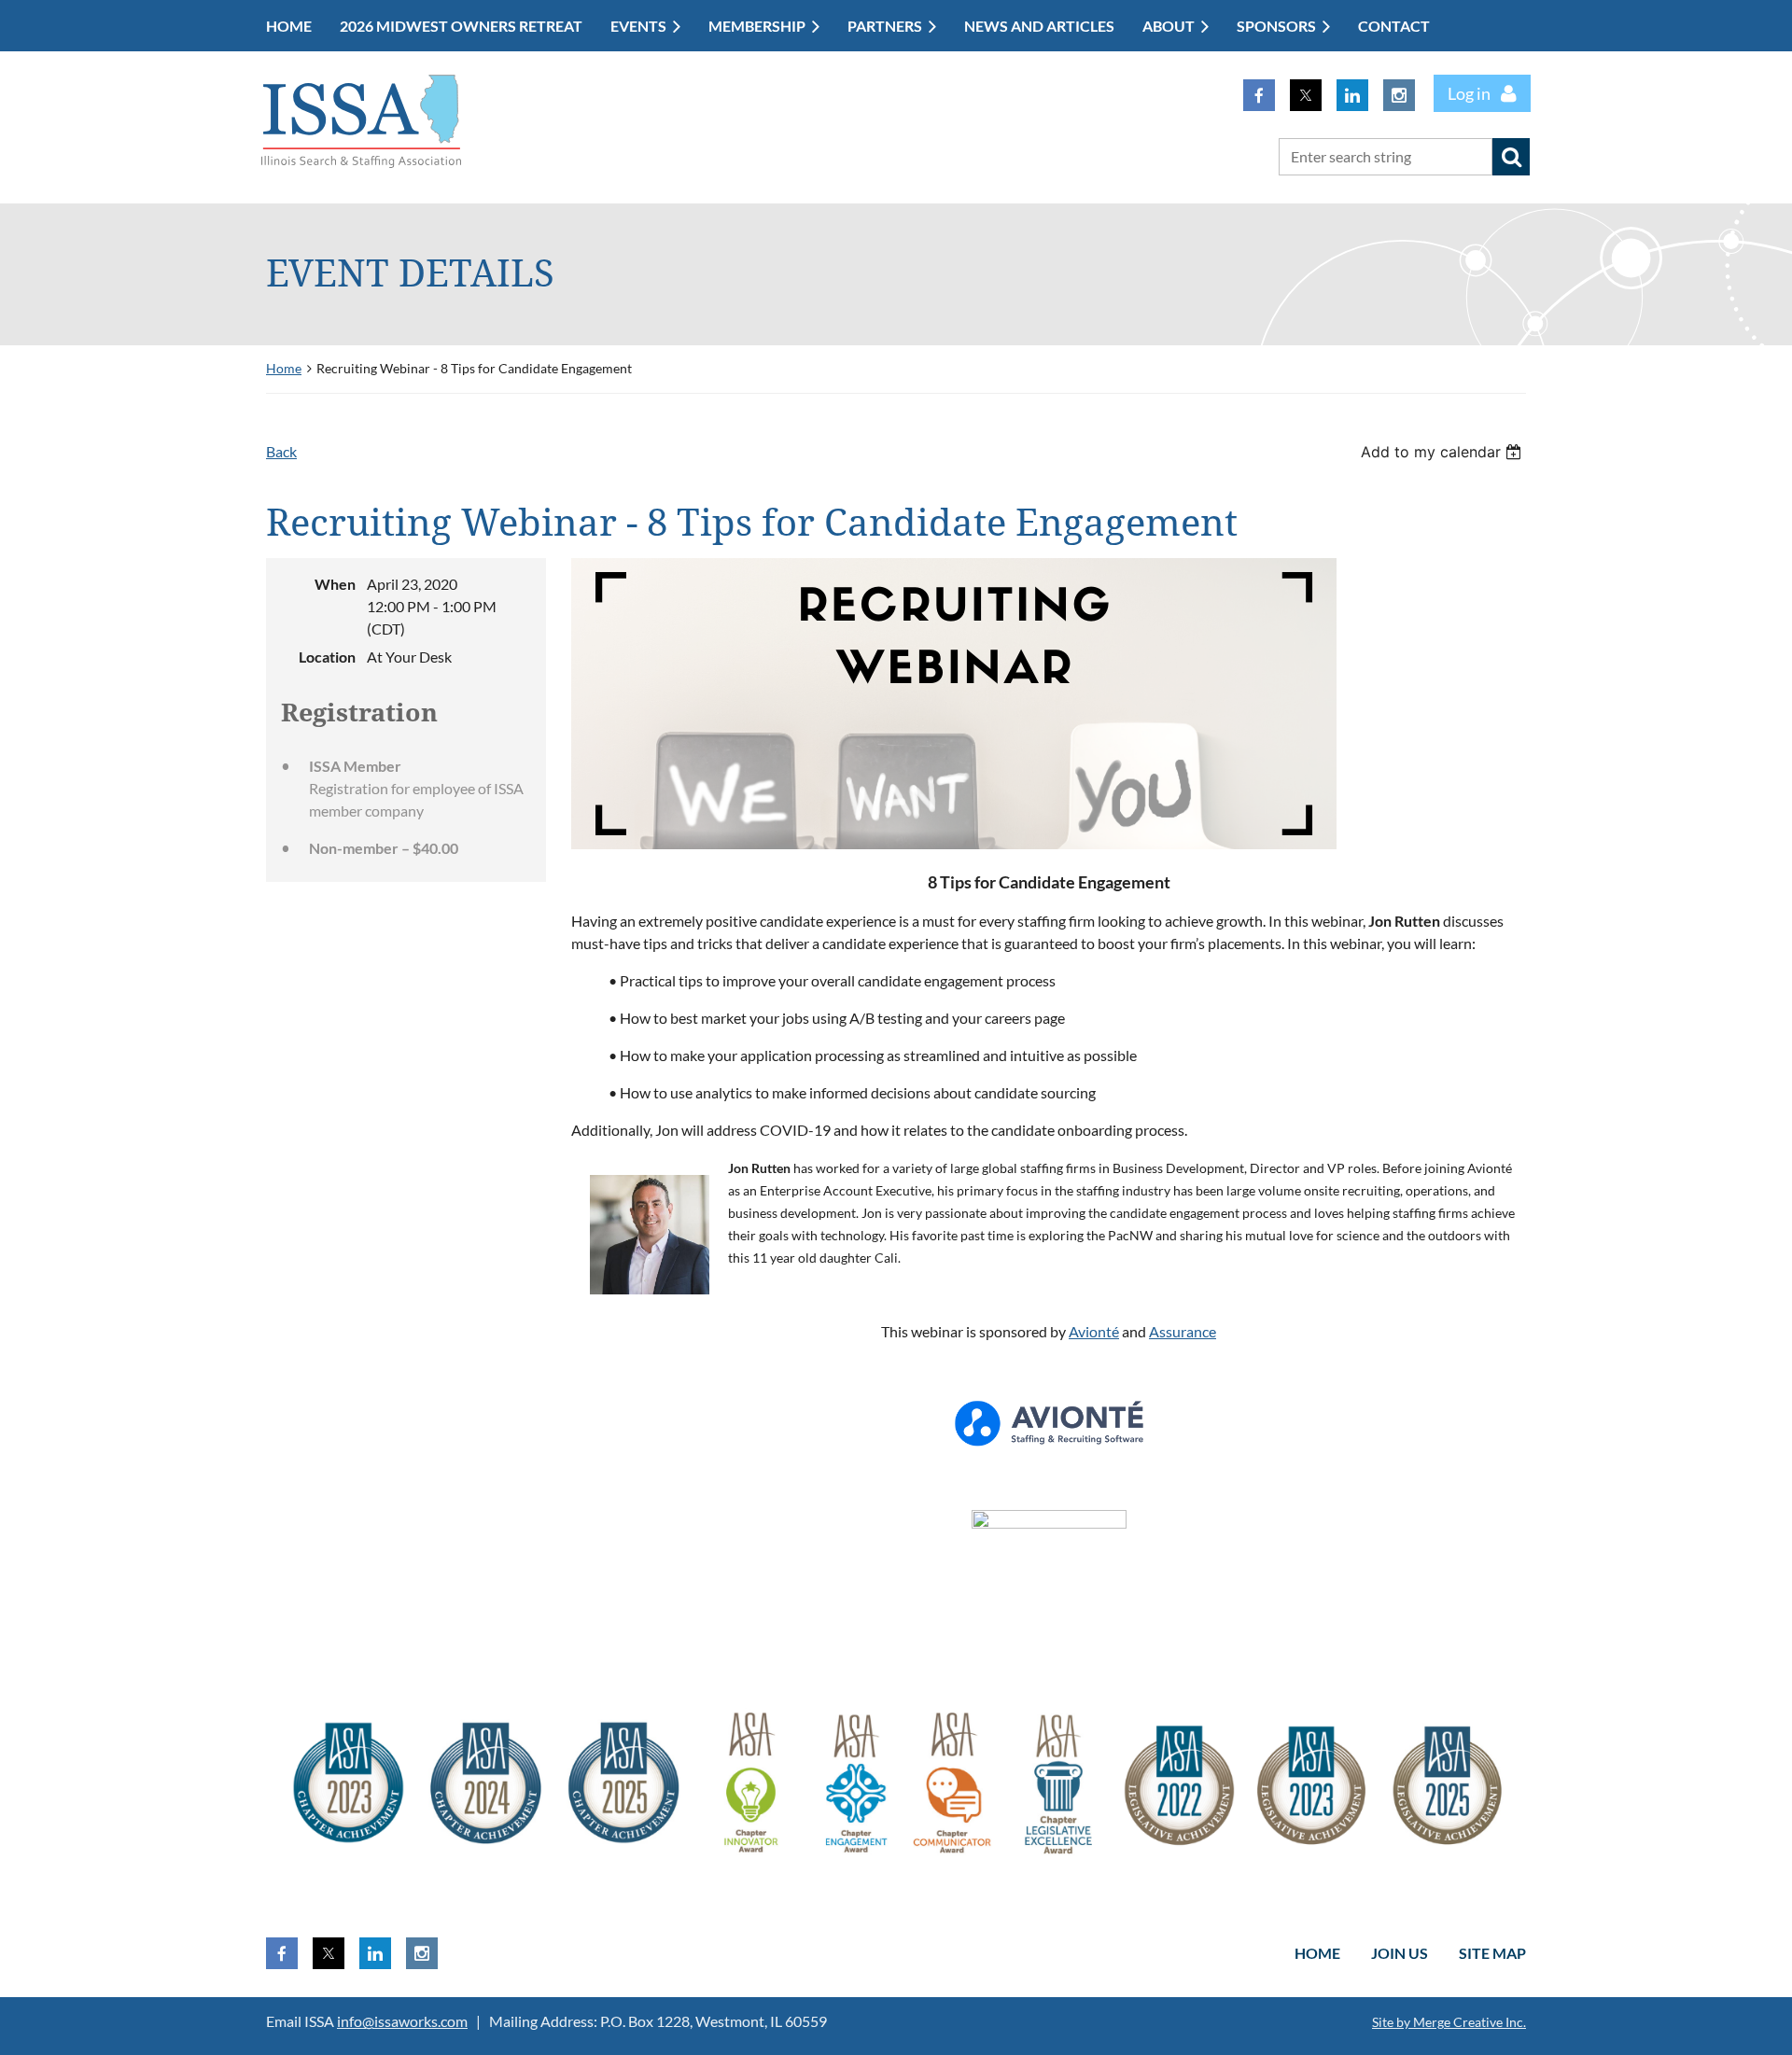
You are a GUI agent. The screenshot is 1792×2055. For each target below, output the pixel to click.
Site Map (1492, 1953)
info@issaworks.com (402, 2021)
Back (281, 451)
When (335, 584)
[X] (1306, 95)
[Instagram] (1399, 95)
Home (284, 368)
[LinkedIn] (1352, 95)
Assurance (1183, 1331)
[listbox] (1443, 452)
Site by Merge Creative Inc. (1449, 2022)
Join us (1400, 1953)
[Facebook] (1259, 95)
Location (327, 657)
